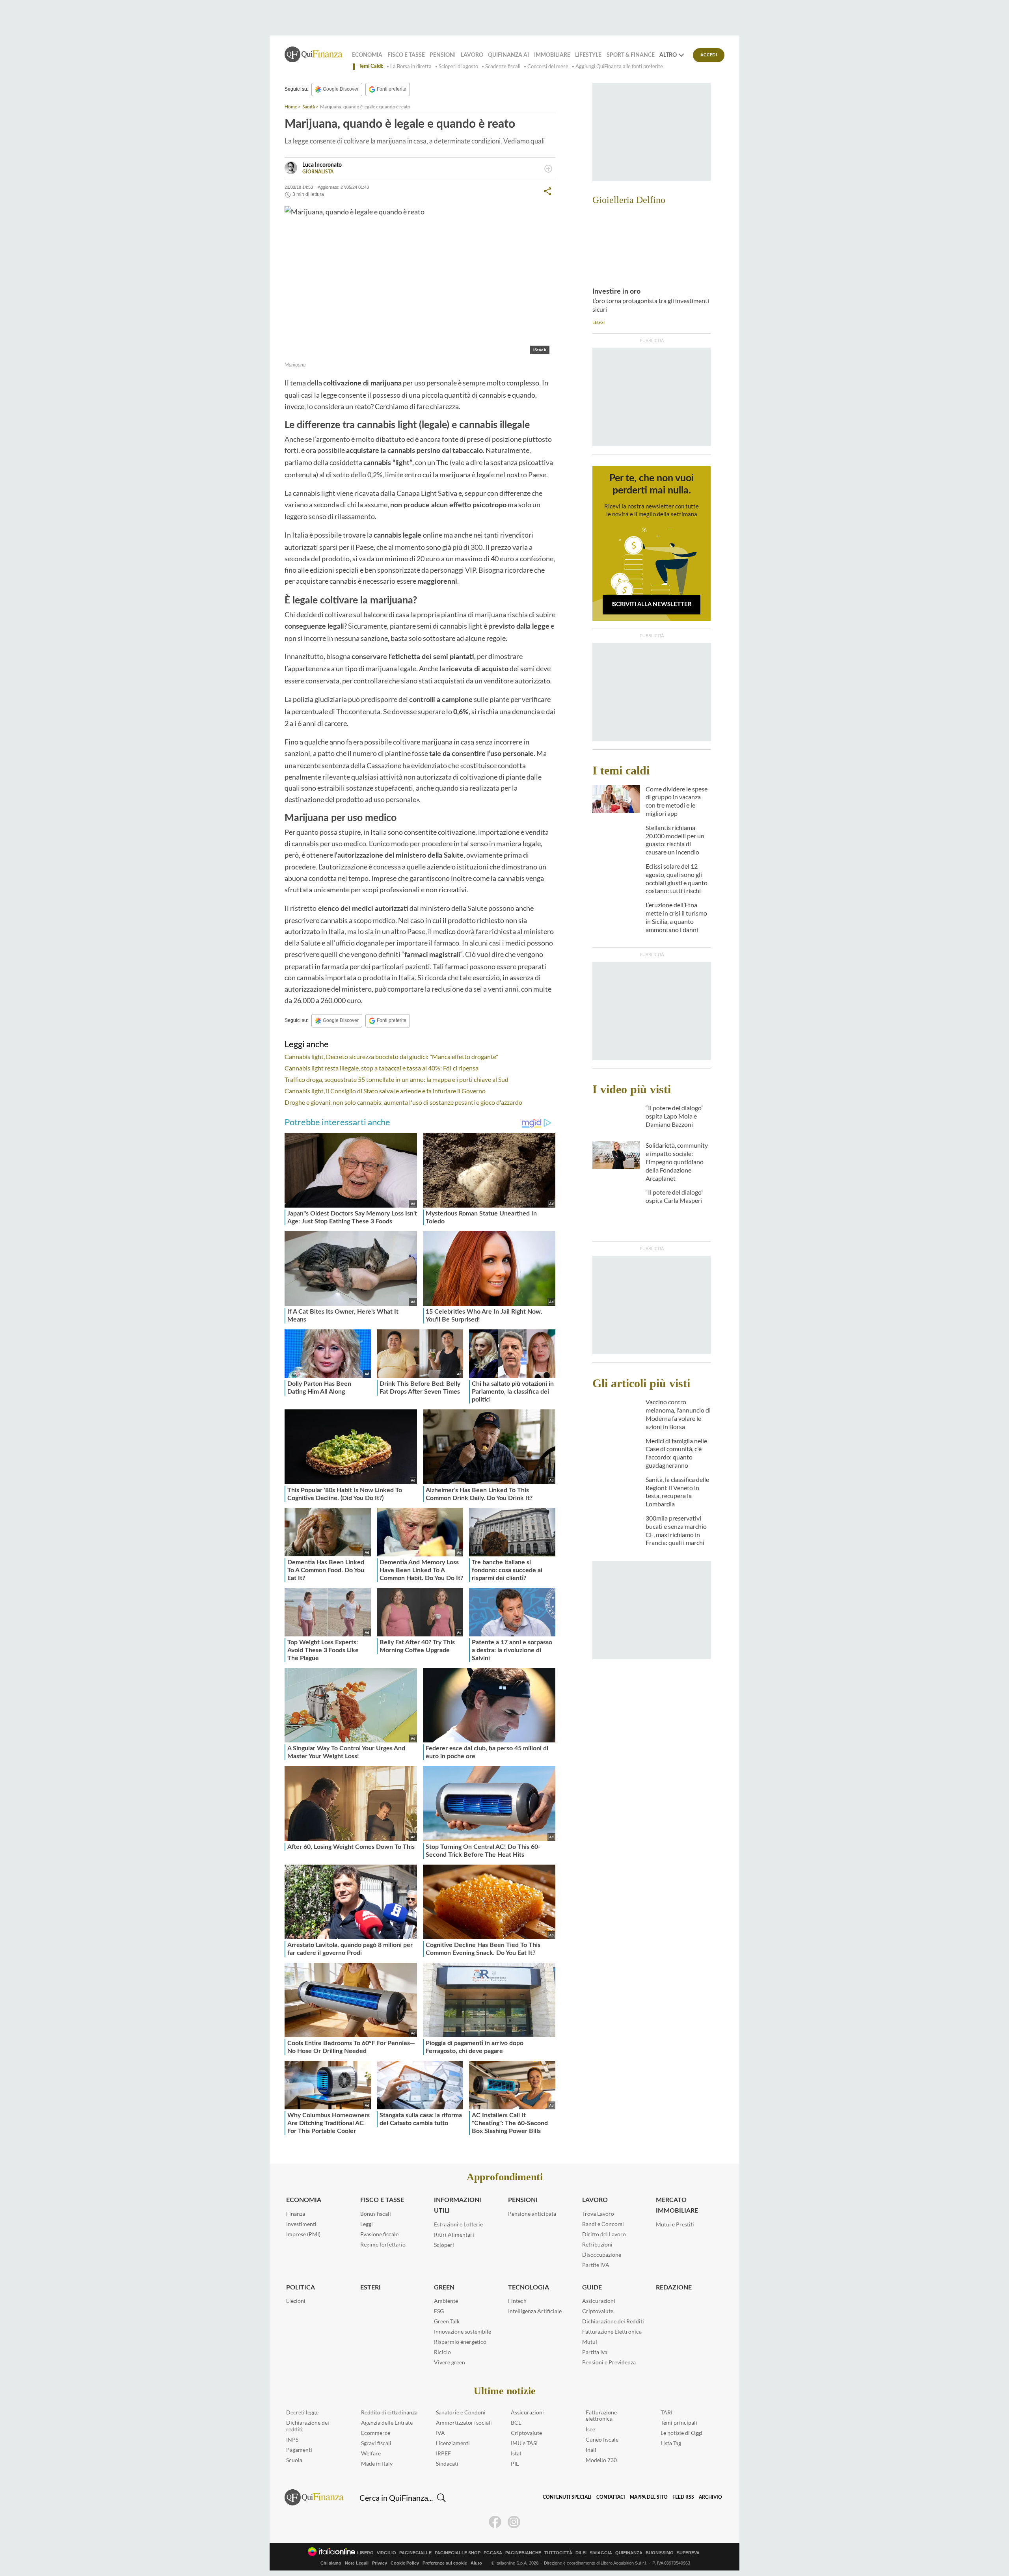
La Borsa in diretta (411, 66)
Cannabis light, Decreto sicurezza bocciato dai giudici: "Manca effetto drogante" (391, 1056)
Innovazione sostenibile (463, 2331)
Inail (591, 2450)
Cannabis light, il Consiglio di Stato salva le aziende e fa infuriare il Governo (385, 1091)
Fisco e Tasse (406, 55)
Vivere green (450, 2362)
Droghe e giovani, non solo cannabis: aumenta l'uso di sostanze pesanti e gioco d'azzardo (403, 1102)
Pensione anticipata (532, 2214)
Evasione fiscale (379, 2234)
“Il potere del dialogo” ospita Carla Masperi (675, 1196)
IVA (440, 2433)
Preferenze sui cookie (445, 2563)
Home (291, 107)
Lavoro (472, 55)
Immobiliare (552, 55)
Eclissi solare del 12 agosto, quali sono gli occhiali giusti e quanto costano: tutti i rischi (677, 878)
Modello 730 (601, 2460)
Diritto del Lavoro (604, 2234)
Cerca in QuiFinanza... (396, 2498)
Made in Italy (377, 2463)
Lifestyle (588, 55)
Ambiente (446, 2301)
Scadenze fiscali (503, 66)
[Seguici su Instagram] (514, 2522)
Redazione (674, 2288)
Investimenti (301, 2224)
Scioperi (444, 2245)
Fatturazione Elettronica (612, 2331)
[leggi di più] (548, 169)
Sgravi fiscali (376, 2443)
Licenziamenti (453, 2443)
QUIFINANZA (629, 2553)
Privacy (380, 2563)
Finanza (296, 2214)
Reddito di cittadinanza (389, 2412)
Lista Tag (671, 2443)
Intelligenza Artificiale (535, 2311)
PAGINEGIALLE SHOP (458, 2553)
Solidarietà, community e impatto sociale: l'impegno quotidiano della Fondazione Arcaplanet (677, 1161)
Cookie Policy (405, 2563)
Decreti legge (302, 2412)
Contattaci (611, 2497)
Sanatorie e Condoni (461, 2412)
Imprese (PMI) (303, 2234)
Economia (367, 55)
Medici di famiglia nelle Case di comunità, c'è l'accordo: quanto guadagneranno (676, 1453)
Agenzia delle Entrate (387, 2422)
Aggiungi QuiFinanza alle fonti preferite (619, 66)
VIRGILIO (386, 2553)
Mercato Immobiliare (677, 2205)
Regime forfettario (383, 2244)
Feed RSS (683, 2497)
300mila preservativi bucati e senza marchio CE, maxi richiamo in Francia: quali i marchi (676, 1530)
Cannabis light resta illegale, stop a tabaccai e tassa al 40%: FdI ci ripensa (382, 1068)
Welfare (371, 2453)
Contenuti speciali (567, 2497)
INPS (292, 2439)
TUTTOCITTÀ (558, 2553)
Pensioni (443, 55)
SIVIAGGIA (601, 2553)
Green (444, 2288)
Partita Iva (595, 2352)
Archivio (710, 2497)
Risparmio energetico (460, 2342)
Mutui (590, 2342)
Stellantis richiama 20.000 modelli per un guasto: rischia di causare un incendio (675, 840)
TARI (666, 2412)
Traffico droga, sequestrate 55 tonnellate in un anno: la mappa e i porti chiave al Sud (397, 1079)
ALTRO (668, 55)
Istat (516, 2453)
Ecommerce (376, 2433)
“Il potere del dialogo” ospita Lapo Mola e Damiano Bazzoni (675, 1116)
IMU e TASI (524, 2443)
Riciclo (442, 2352)
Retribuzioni (597, 2244)
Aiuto (476, 2563)
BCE (516, 2422)
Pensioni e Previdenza (609, 2362)
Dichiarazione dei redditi (308, 2426)
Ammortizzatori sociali (464, 2422)
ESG (439, 2311)
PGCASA (493, 2553)
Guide (592, 2288)
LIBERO (365, 2553)
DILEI (581, 2553)
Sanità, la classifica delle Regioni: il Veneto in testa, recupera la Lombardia (677, 1492)
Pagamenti (299, 2450)
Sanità (309, 107)
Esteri (370, 2288)
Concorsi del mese (548, 66)
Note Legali (357, 2563)
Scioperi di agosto (458, 66)
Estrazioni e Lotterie (458, 2224)
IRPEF (443, 2453)
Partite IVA (596, 2265)
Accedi (709, 55)
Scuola (294, 2460)
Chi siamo (331, 2563)
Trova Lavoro (598, 2214)
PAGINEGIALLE (415, 2553)
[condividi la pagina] (547, 191)
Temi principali (679, 2422)
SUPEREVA (688, 2553)
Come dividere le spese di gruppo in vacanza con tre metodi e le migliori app (677, 801)
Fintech (517, 2301)
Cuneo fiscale (602, 2439)
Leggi (367, 2224)
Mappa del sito (649, 2497)
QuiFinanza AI (508, 55)
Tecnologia (529, 2288)
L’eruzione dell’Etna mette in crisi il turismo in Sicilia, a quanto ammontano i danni (676, 917)
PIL (515, 2463)
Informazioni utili (458, 2205)
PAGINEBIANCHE (523, 2553)
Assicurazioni (599, 2301)
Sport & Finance (631, 55)
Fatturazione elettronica (601, 2416)
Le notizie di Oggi (681, 2433)
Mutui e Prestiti (675, 2224)
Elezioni (296, 2301)
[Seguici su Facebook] (495, 2522)
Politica (301, 2288)
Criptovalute (598, 2311)
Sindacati (447, 2463)
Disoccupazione (602, 2255)
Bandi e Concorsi (603, 2224)
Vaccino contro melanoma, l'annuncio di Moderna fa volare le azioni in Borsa (678, 1414)
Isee (590, 2429)
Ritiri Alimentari (454, 2234)
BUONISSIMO (660, 2553)
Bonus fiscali (376, 2214)
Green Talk (447, 2321)
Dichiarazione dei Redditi (613, 2321)
